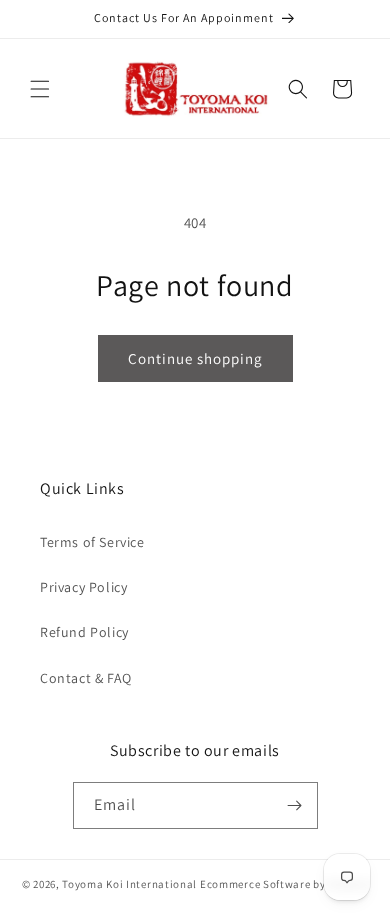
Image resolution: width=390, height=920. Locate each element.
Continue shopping (195, 358)
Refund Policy (84, 632)
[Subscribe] (295, 805)
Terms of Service (92, 542)
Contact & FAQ (86, 678)
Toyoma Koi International (129, 884)
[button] (40, 89)
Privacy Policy (83, 587)
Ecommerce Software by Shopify (284, 884)
